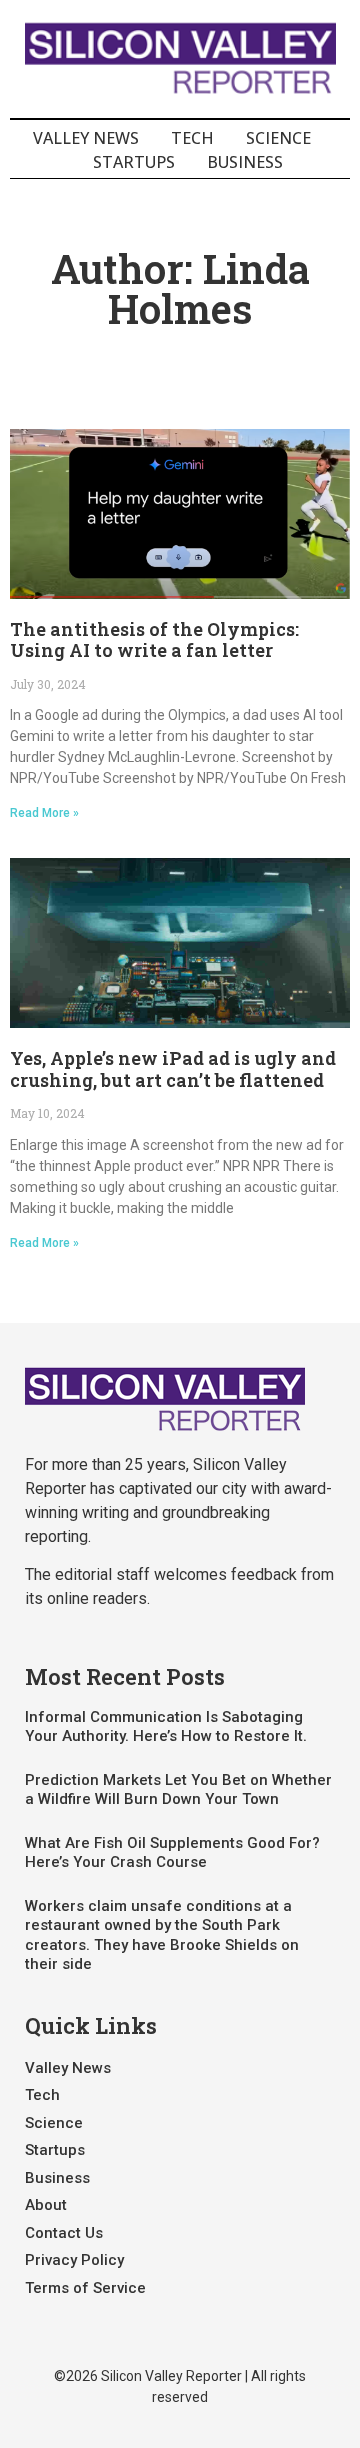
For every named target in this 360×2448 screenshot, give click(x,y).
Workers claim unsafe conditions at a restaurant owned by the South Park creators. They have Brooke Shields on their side (162, 1935)
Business (245, 162)
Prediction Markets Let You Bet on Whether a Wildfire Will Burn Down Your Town (178, 1790)
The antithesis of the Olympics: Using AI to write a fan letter (154, 640)
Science (278, 138)
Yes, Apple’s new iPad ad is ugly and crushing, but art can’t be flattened (173, 1069)
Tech (192, 138)
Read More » (44, 813)
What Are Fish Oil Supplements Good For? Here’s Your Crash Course (172, 1853)
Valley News (86, 138)
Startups (134, 162)
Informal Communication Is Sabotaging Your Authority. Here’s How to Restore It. (166, 1727)
